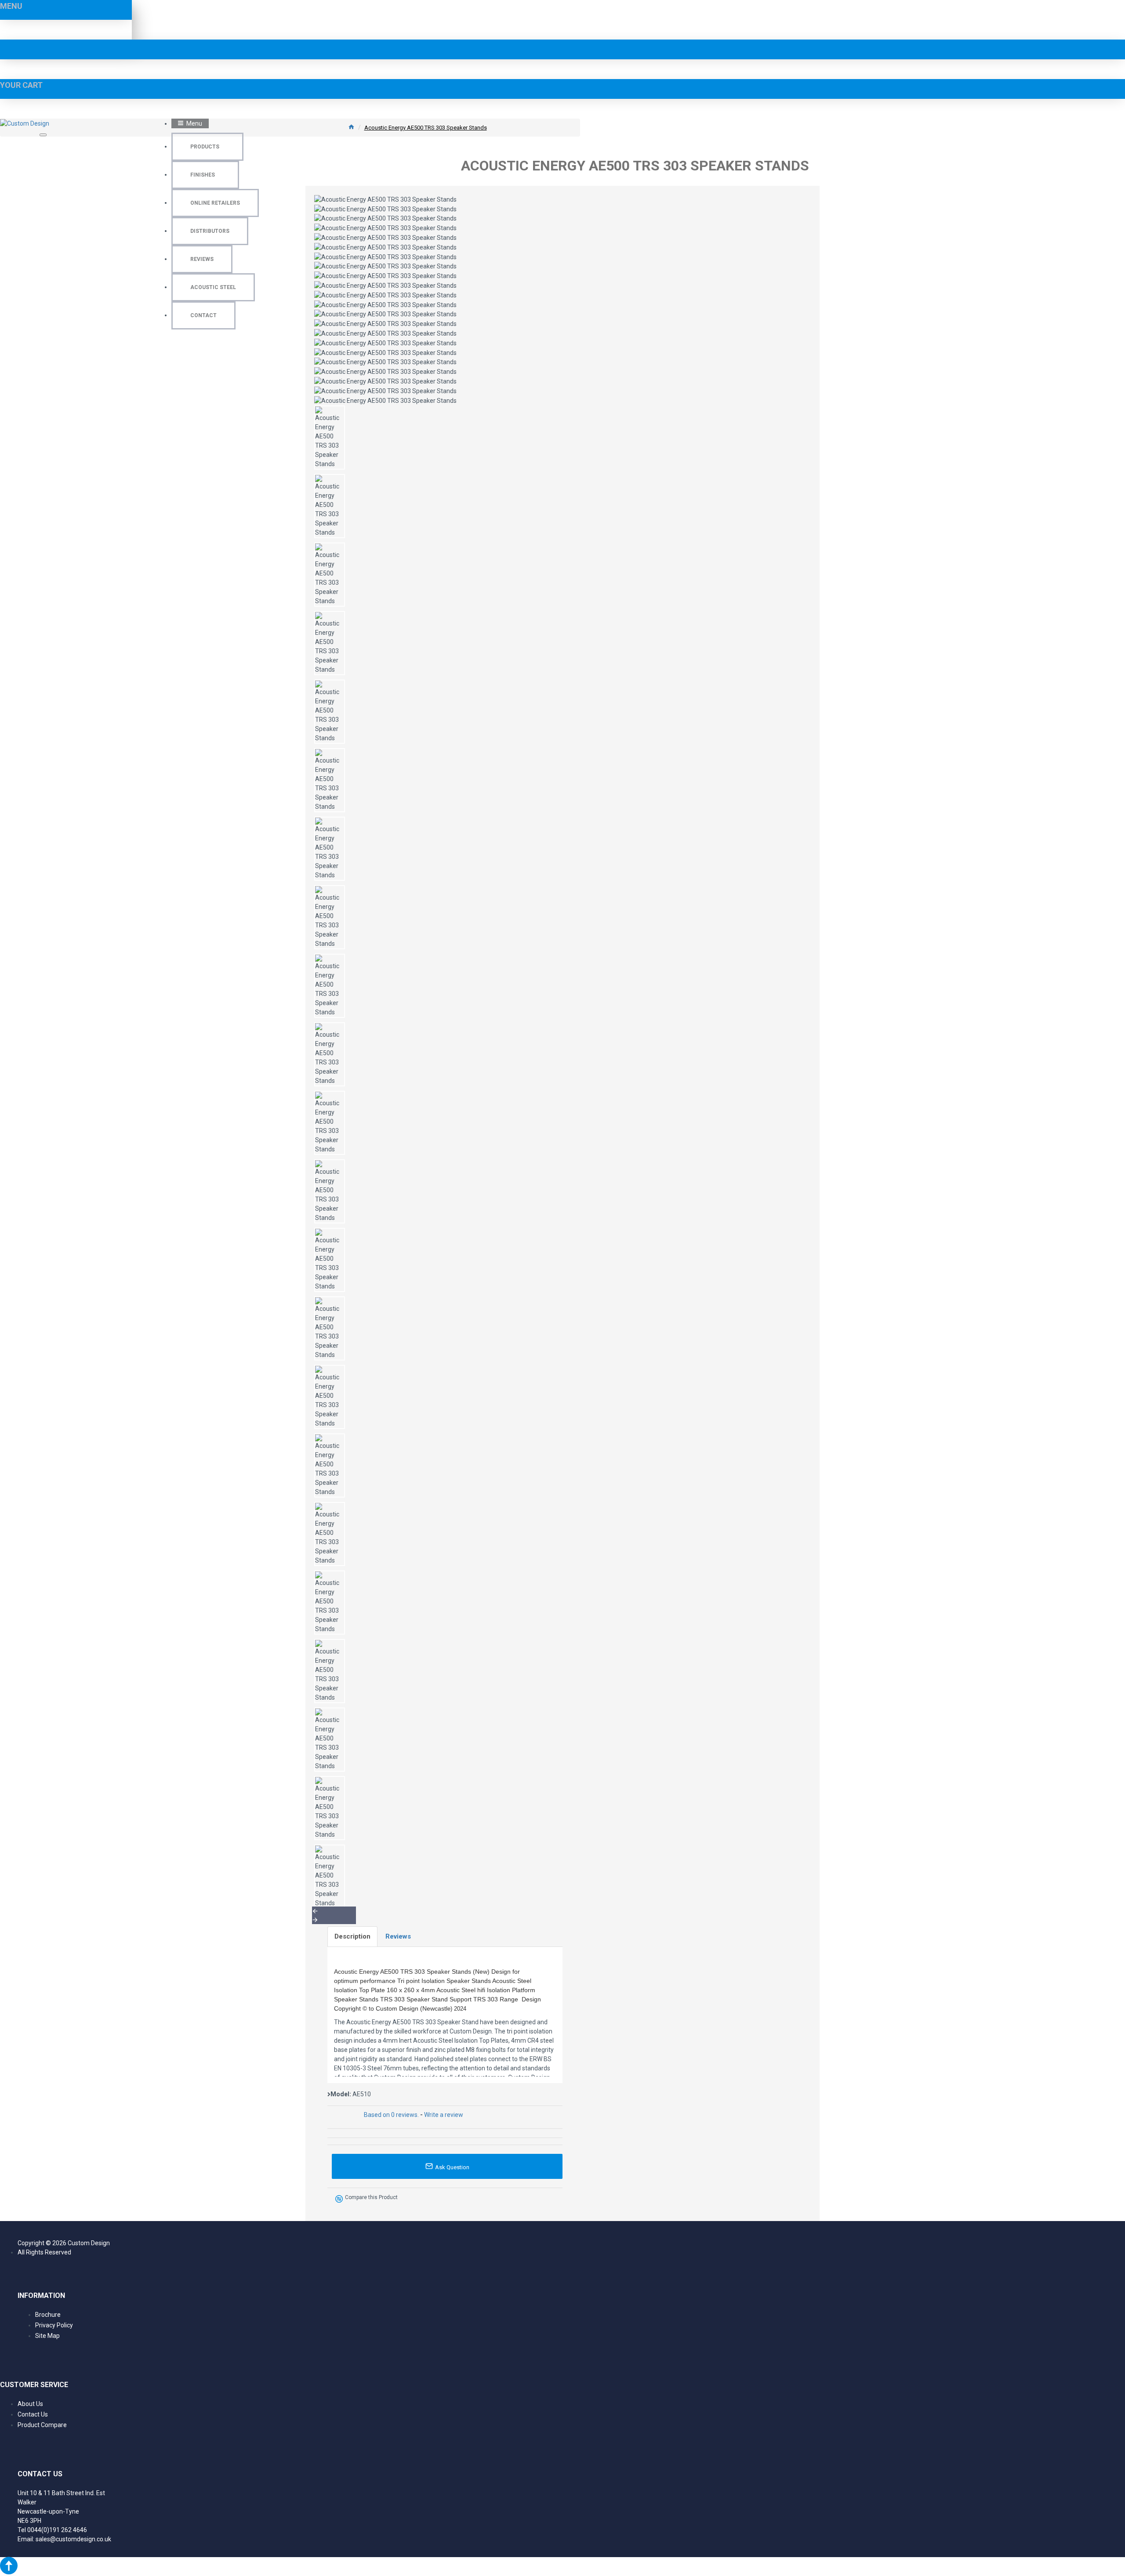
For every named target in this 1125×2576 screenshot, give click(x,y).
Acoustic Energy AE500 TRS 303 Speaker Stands (426, 128)
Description (352, 1936)
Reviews (398, 1936)
